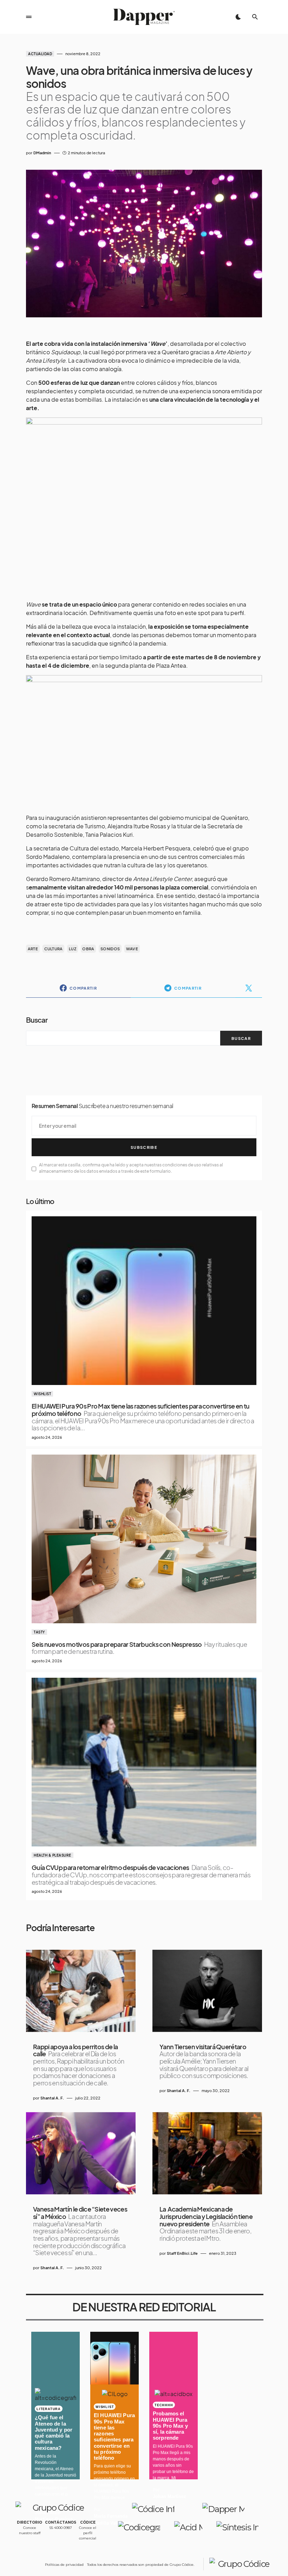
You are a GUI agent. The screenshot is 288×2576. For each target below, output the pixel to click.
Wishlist (42, 1394)
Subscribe (144, 1147)
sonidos (110, 949)
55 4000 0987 (61, 2528)
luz (73, 949)
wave (132, 949)
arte (33, 949)
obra (88, 949)
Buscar (37, 1020)
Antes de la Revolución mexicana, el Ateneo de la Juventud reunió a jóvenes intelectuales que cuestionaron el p (55, 2475)
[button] (29, 17)
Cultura (54, 949)
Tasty (39, 1632)
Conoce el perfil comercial (88, 2533)
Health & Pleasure (53, 1855)
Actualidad (40, 54)
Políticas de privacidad (64, 2565)
